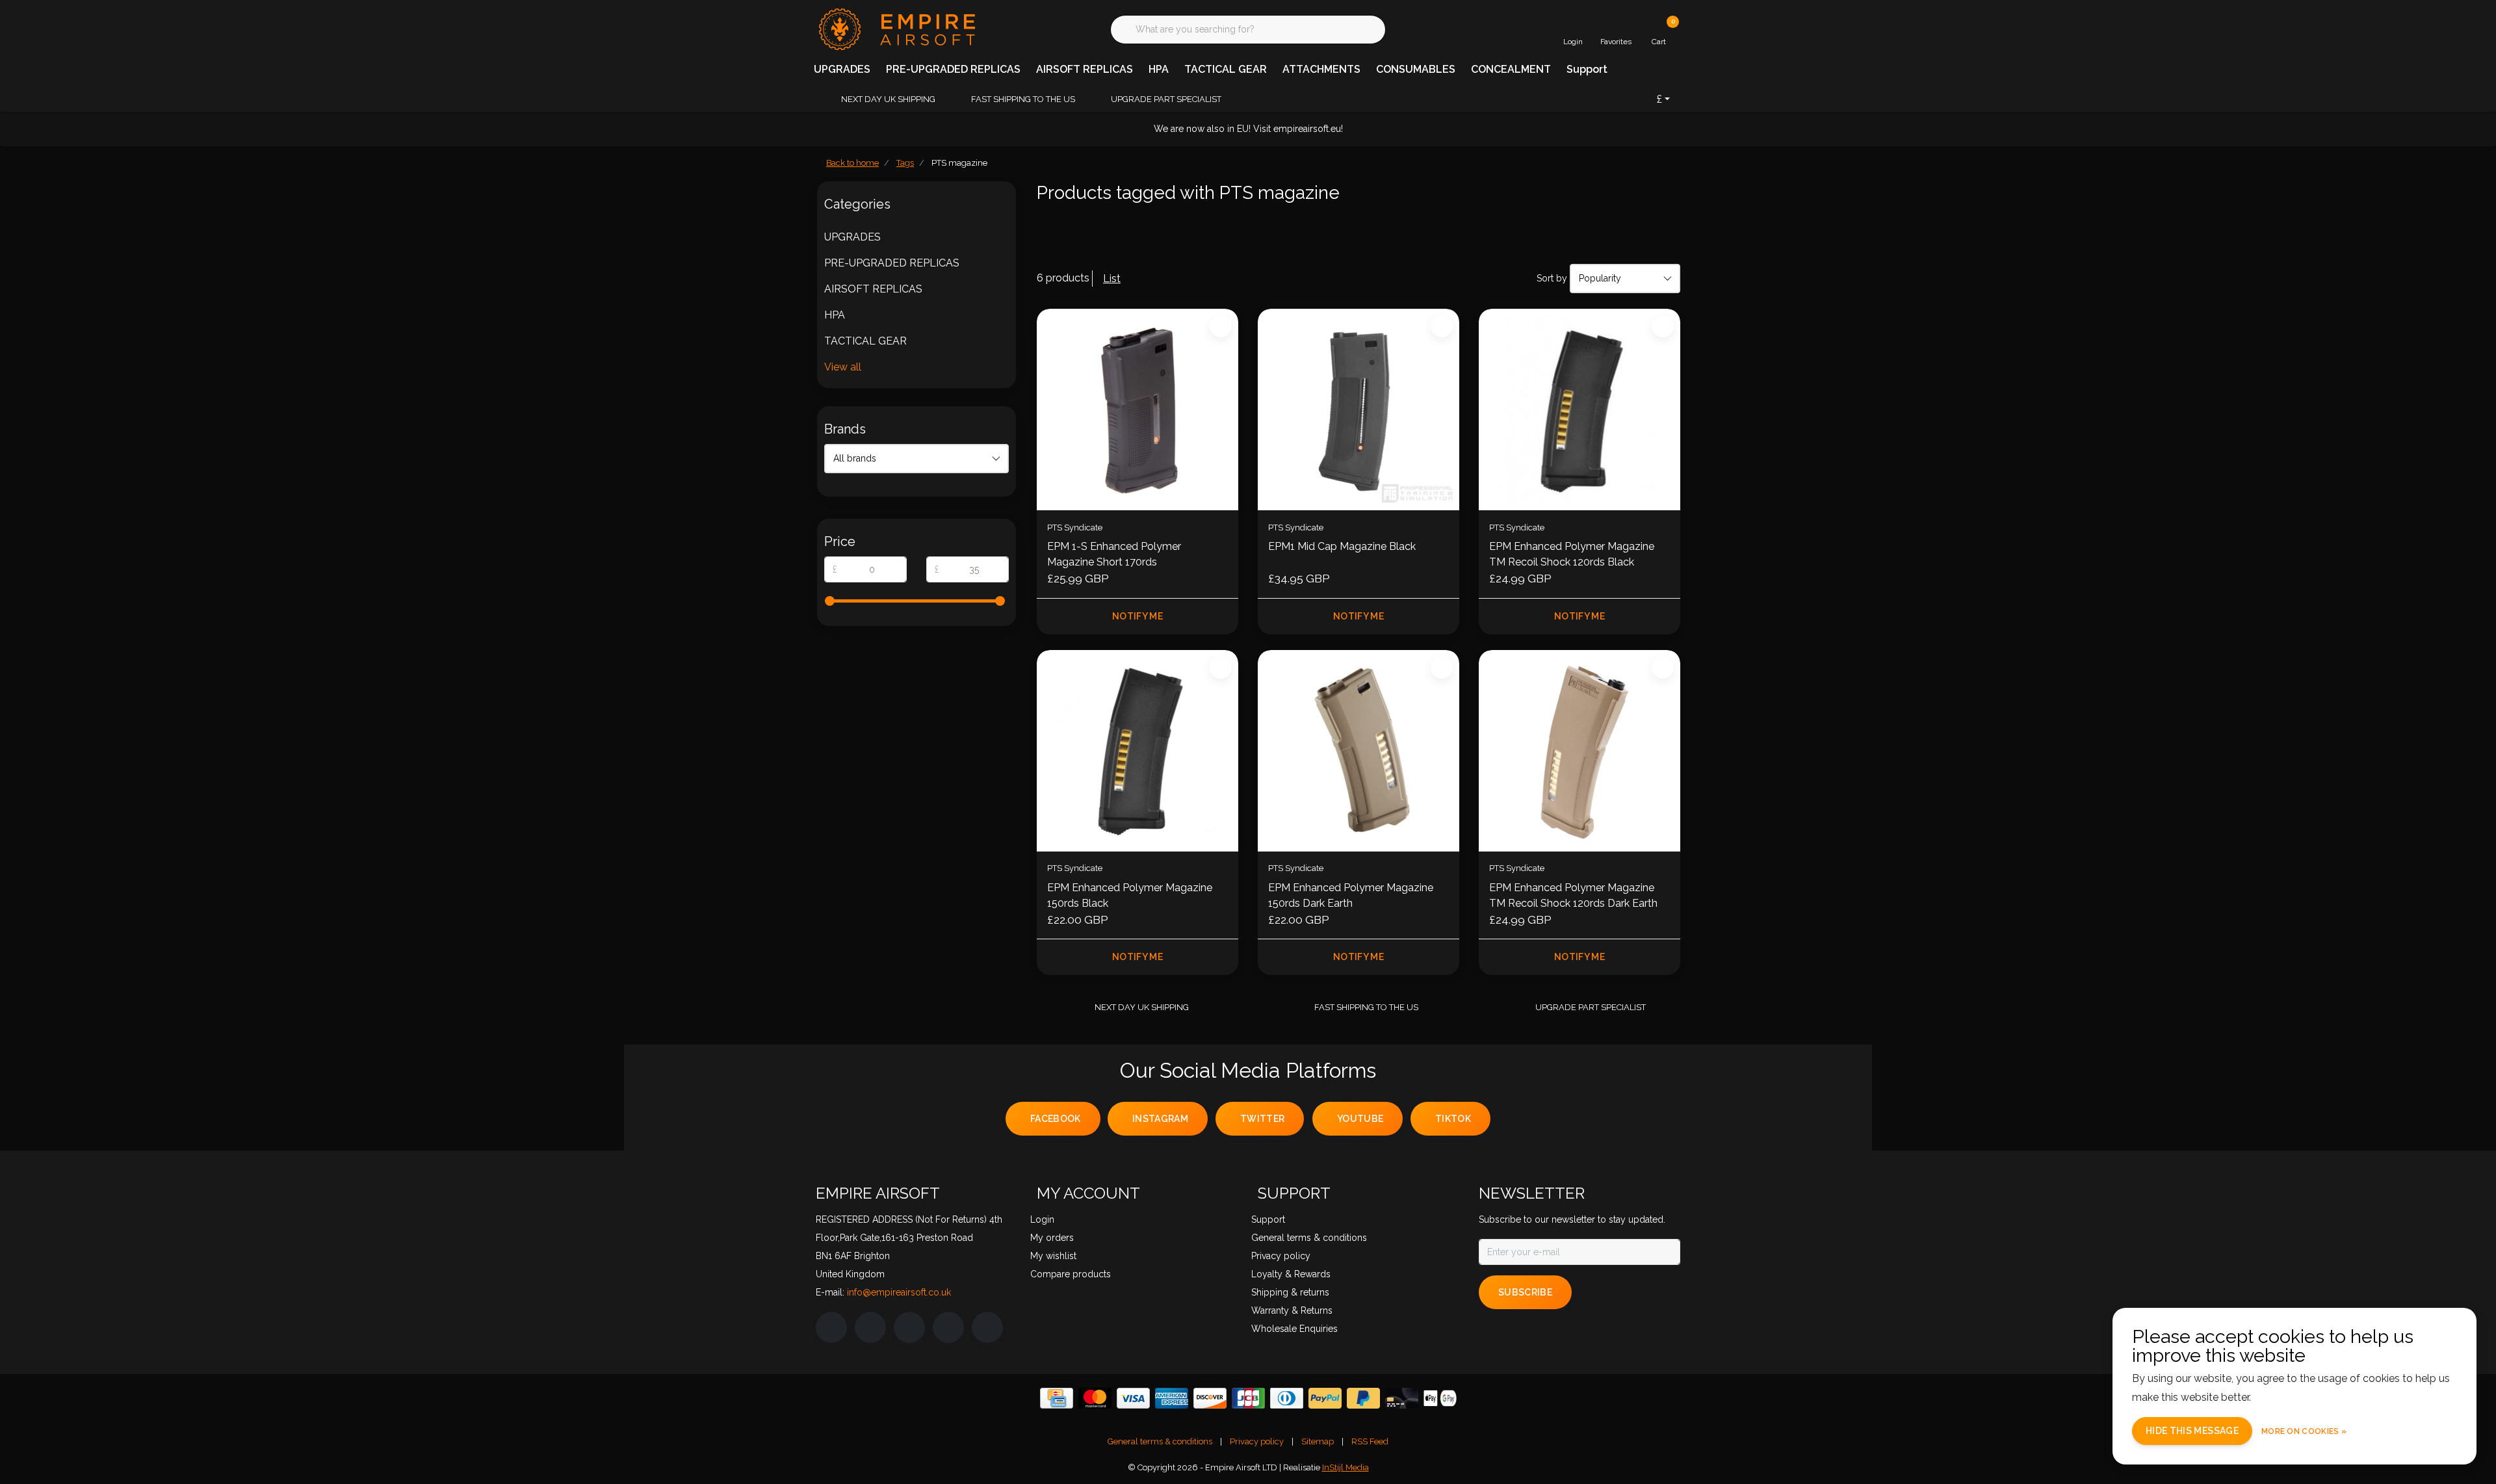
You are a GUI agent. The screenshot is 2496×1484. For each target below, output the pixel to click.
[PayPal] (1325, 1398)
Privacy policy (1257, 1441)
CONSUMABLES (1416, 69)
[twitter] (909, 1327)
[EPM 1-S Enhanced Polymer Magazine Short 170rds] (1137, 410)
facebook (1056, 1119)
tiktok (1453, 1119)
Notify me (1137, 616)
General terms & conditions (1160, 1441)
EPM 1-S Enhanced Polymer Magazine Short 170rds (1114, 554)
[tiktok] (987, 1327)
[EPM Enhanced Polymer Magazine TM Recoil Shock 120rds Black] (1579, 410)
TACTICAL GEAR (1226, 69)
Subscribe (1525, 1292)
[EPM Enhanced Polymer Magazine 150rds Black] (1137, 751)
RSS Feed (1370, 1441)
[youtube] (948, 1327)
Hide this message (2192, 1431)
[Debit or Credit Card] (1402, 1398)
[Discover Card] (1210, 1398)
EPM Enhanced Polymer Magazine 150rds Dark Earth (1351, 895)
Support (1587, 69)
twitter (1262, 1119)
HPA (1159, 69)
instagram (1160, 1119)
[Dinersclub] (1287, 1398)
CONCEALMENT (1511, 69)
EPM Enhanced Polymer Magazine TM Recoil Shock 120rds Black (1572, 554)
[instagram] (870, 1327)
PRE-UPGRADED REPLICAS (953, 69)
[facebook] (831, 1327)
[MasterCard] (1095, 1398)
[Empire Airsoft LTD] (895, 28)
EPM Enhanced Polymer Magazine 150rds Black (1130, 895)
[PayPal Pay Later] (1363, 1398)
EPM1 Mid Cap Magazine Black (1342, 546)
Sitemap (1318, 1441)
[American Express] (1172, 1398)
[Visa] (1133, 1398)
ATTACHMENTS (1321, 69)
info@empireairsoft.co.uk (899, 1292)
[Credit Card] (1057, 1398)
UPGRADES (842, 69)
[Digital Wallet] (1440, 1398)
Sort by (1552, 278)
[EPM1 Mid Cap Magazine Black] (1358, 410)
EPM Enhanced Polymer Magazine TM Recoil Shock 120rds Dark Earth (1573, 895)
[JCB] (1248, 1398)
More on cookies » (2304, 1431)
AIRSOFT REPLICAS (1085, 69)
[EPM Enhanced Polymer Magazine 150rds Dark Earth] (1358, 751)
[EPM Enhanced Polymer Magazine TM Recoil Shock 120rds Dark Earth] (1579, 751)
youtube (1360, 1119)
